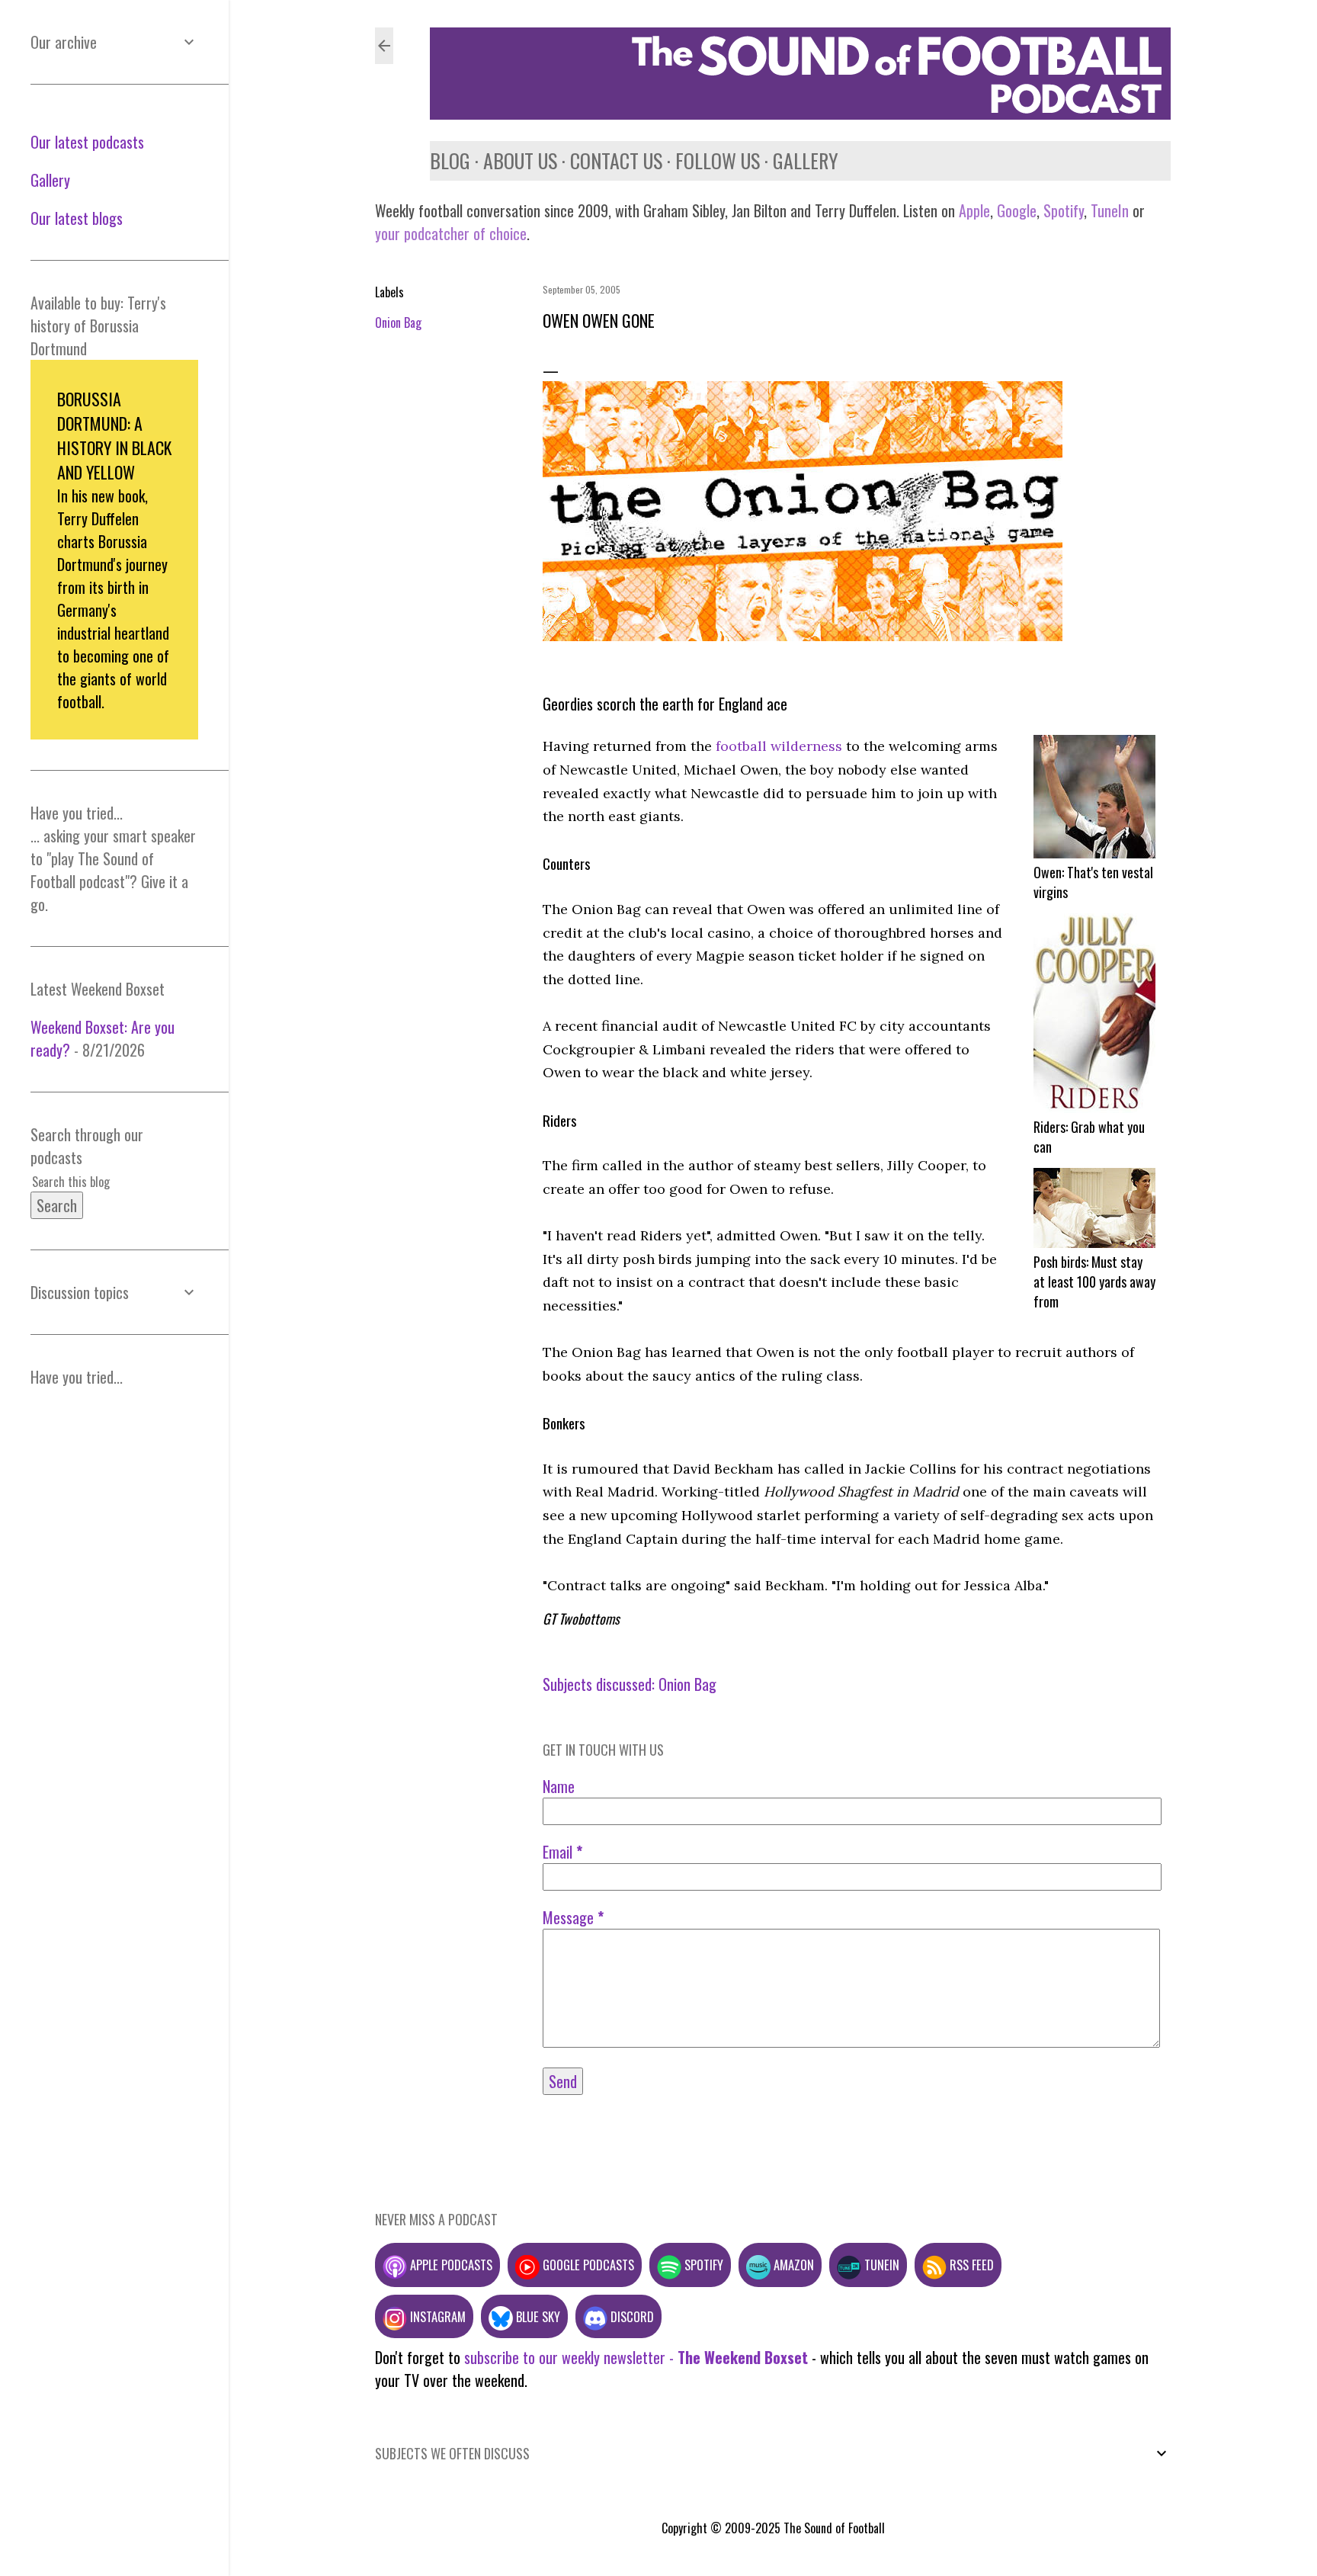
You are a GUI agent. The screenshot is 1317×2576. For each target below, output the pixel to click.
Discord (631, 2316)
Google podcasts (587, 2265)
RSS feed (970, 2265)
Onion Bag (398, 322)
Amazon (792, 2265)
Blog (450, 160)
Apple (974, 210)
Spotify (1064, 210)
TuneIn (1110, 210)
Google (1015, 210)
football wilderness (779, 746)
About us (520, 160)
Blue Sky (537, 2316)
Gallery (806, 160)
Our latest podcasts (87, 142)
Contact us (616, 160)
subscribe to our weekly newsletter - (636, 2357)
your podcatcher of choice (451, 233)
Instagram (436, 2316)
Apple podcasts (450, 2265)
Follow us (718, 160)
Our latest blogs (77, 218)
